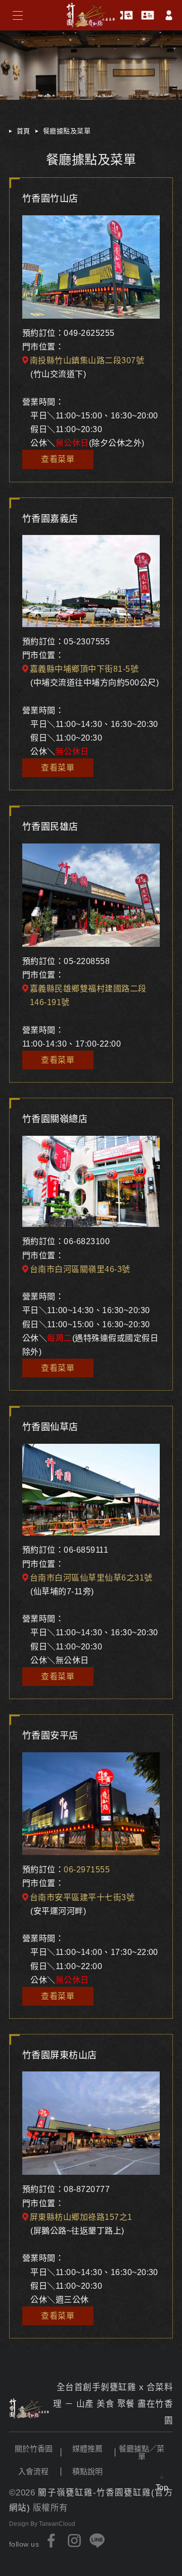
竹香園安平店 (50, 1736)
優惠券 (126, 15)
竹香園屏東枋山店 (60, 2055)
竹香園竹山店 (50, 199)
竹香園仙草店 (50, 1427)
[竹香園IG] (74, 2541)
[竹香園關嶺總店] (91, 1182)
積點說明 (87, 2471)
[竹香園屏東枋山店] (91, 2123)
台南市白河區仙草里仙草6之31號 (91, 1578)
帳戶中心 (169, 15)
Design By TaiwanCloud (42, 2524)
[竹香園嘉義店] (91, 581)
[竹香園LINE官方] (97, 2541)
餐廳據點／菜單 (142, 2452)
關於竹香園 (34, 2449)
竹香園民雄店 (50, 827)
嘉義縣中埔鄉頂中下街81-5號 (84, 669)
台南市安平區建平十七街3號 (82, 1897)
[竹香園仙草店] (91, 1490)
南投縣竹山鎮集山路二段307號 (87, 360)
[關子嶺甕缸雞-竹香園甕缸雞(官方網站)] (29, 2409)
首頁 (24, 131)
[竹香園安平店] (91, 1804)
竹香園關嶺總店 (55, 1119)
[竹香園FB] (52, 2541)
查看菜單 (58, 459)
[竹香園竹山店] (91, 267)
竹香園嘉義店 (50, 519)
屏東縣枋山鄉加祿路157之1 (81, 2217)
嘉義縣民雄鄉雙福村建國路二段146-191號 (88, 995)
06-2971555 (87, 1870)
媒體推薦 (87, 2449)
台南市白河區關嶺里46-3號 (80, 1269)
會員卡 (148, 15)
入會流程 (33, 2471)
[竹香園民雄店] (91, 895)
